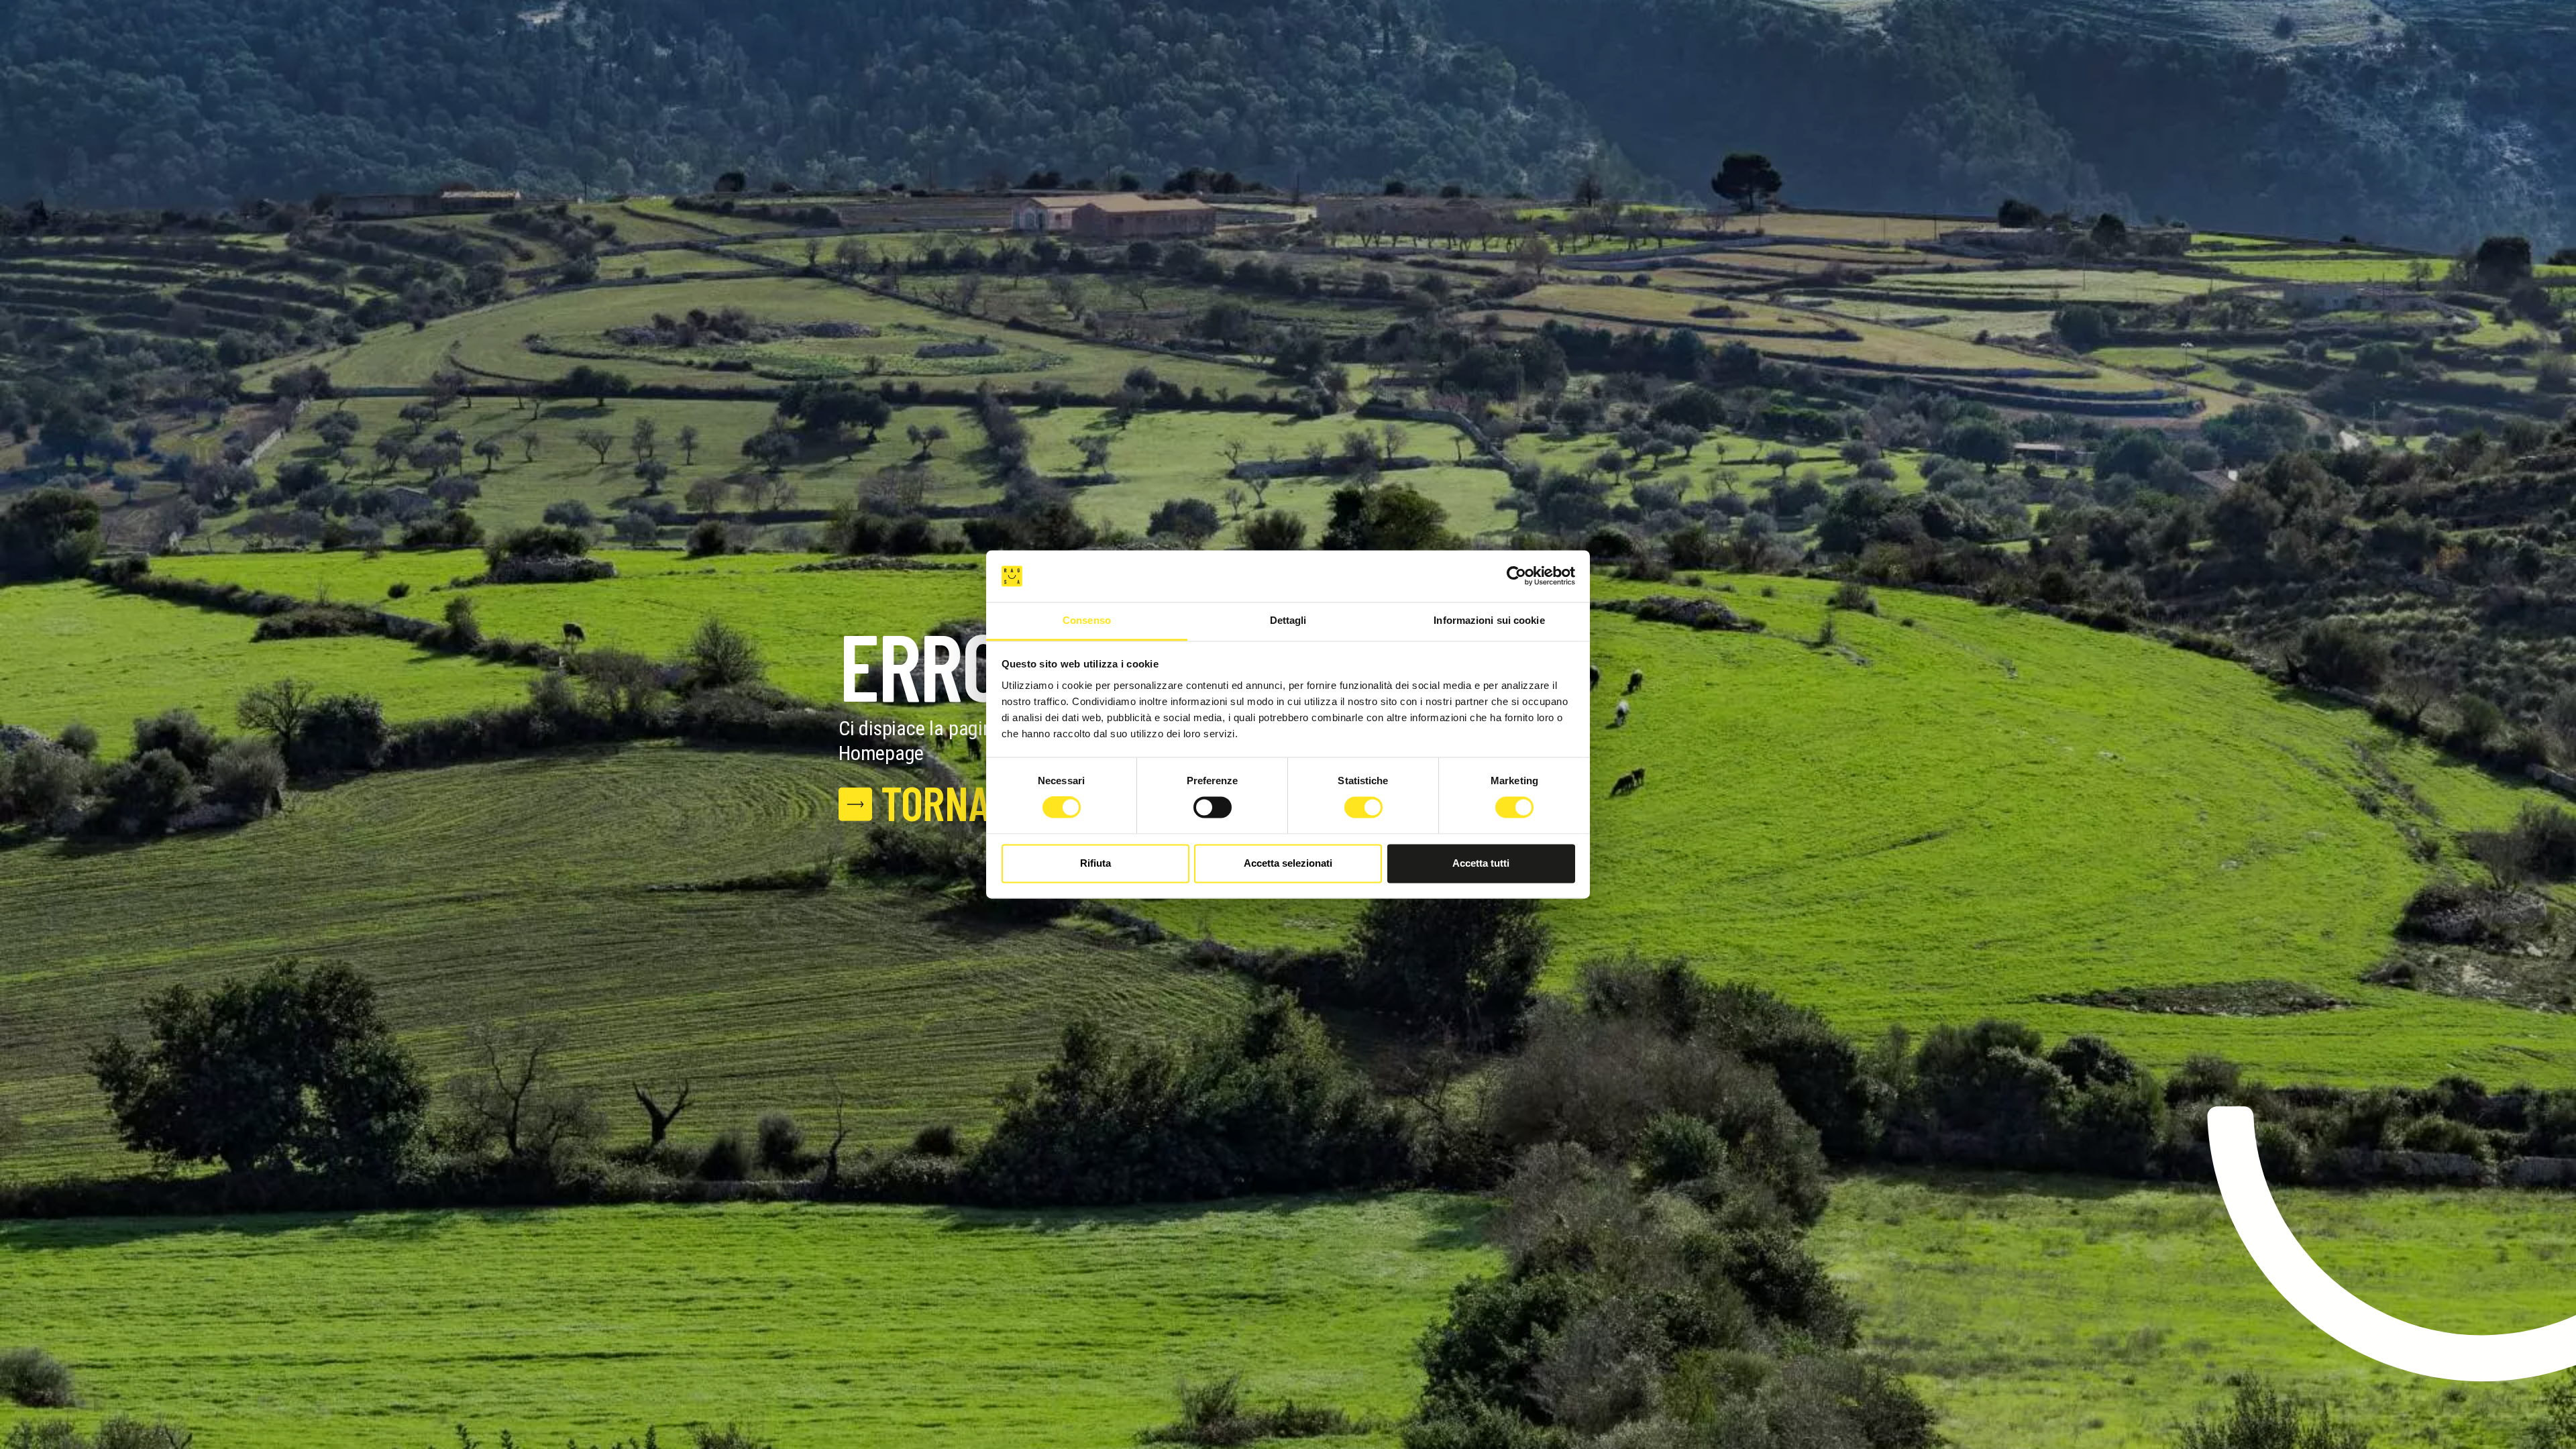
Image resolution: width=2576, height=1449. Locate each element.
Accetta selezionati (1288, 863)
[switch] (1213, 808)
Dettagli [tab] (1288, 620)
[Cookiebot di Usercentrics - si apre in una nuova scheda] (1516, 576)
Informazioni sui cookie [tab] (1489, 620)
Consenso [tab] (1087, 620)
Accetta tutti (1481, 863)
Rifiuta (1095, 863)
